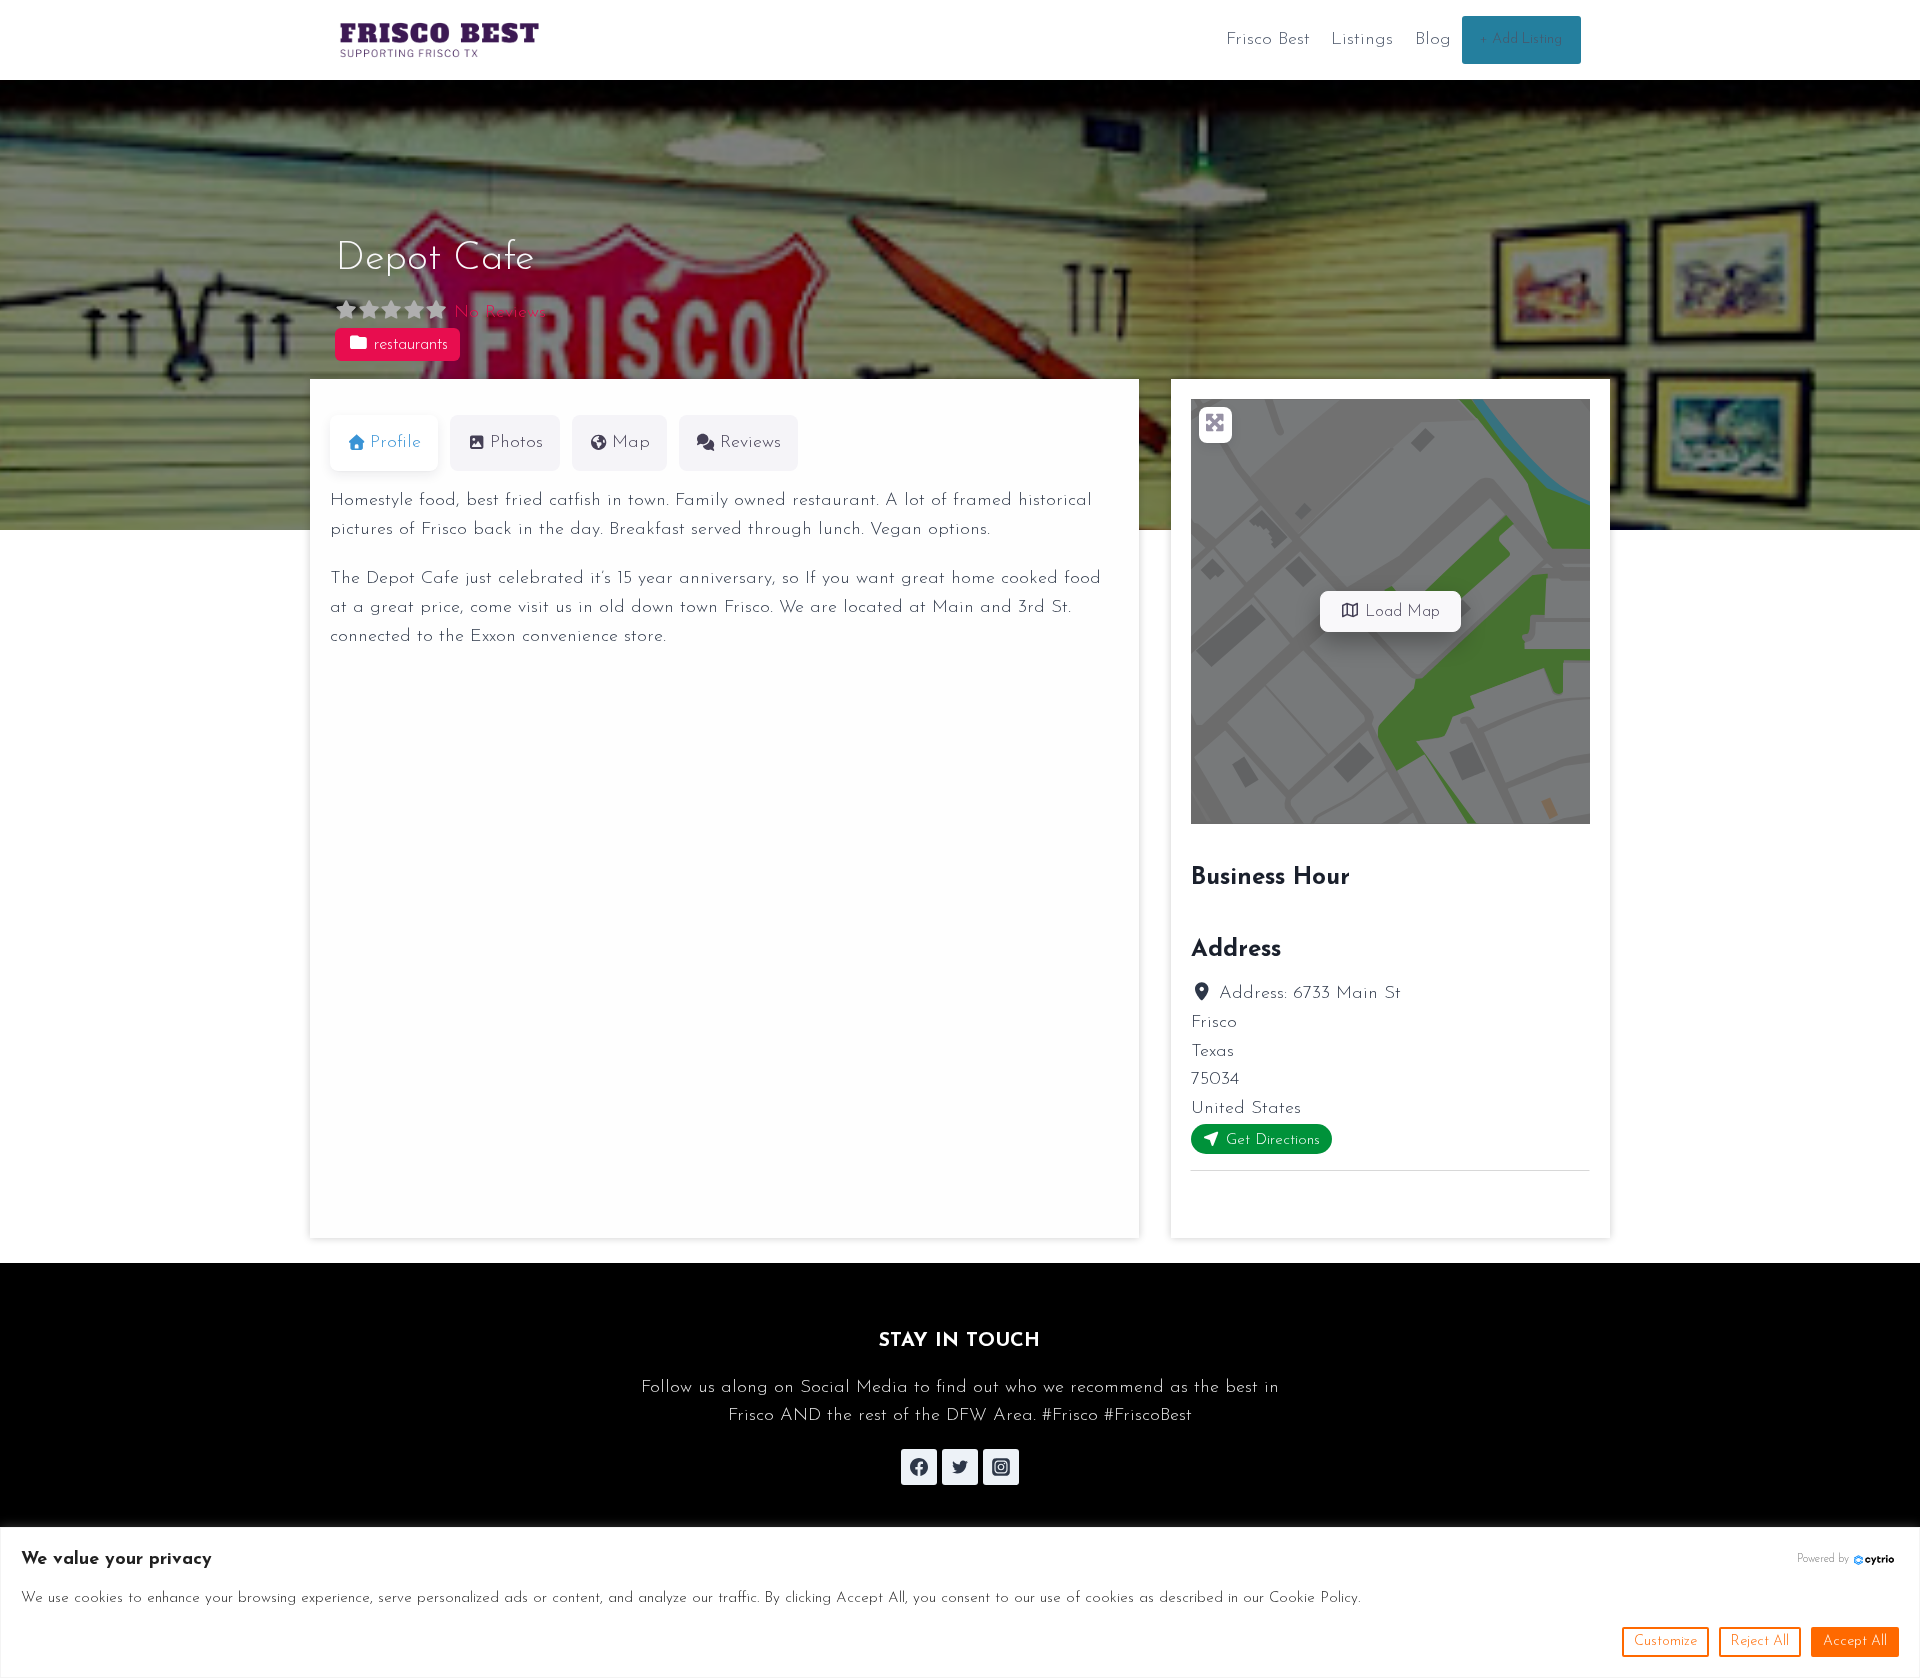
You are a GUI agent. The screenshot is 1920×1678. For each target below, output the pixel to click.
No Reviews (500, 313)
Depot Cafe (434, 259)
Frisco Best (1268, 40)
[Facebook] (919, 1467)
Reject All (1760, 1641)
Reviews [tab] (750, 443)
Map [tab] (631, 443)
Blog (1433, 40)
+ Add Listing (1521, 39)
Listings (1362, 40)
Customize (1665, 1641)
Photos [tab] (516, 443)
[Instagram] (1001, 1467)
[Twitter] (960, 1467)
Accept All (1855, 1641)
